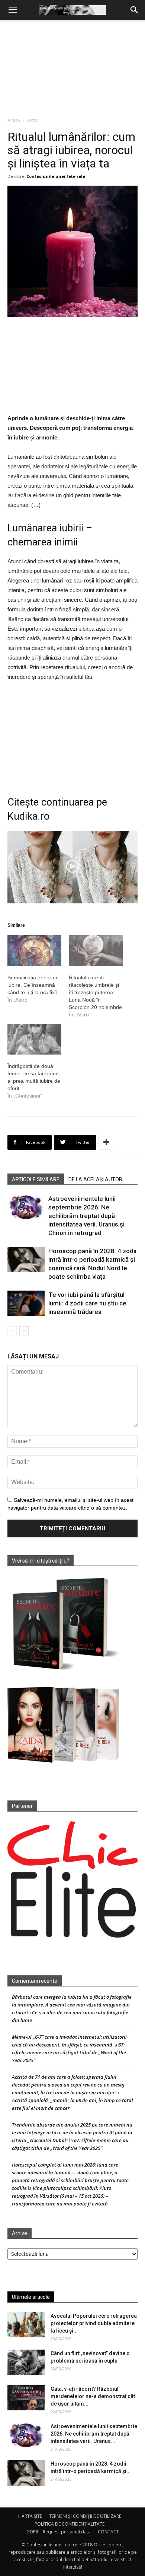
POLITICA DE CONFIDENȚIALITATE (70, 2524)
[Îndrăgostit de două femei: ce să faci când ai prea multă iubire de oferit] (34, 1039)
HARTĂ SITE (30, 2516)
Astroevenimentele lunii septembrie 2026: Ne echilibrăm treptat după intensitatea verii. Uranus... (94, 2434)
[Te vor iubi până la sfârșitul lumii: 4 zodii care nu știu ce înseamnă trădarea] (26, 1303)
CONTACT (108, 2532)
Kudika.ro (28, 816)
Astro (33, 120)
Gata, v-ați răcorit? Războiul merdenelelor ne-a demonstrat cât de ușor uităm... (93, 2396)
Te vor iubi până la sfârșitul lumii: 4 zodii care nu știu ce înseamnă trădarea (87, 1303)
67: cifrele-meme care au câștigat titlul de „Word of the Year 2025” (69, 2052)
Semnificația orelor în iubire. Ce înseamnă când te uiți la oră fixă (33, 985)
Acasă (14, 120)
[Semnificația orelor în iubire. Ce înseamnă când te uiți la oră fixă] (34, 951)
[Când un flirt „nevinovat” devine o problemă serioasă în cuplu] (26, 2362)
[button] (135, 10)
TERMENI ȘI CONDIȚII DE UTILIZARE (85, 2516)
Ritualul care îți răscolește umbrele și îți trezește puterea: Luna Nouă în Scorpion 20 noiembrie (95, 992)
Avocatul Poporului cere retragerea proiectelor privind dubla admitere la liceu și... (94, 2323)
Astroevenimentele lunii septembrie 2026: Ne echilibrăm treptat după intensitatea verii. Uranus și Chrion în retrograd (86, 1216)
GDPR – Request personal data (59, 2532)
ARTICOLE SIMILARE (36, 1179)
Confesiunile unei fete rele (56, 176)
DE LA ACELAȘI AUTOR (95, 1179)
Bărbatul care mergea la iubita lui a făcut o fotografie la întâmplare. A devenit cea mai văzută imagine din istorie (72, 2005)
